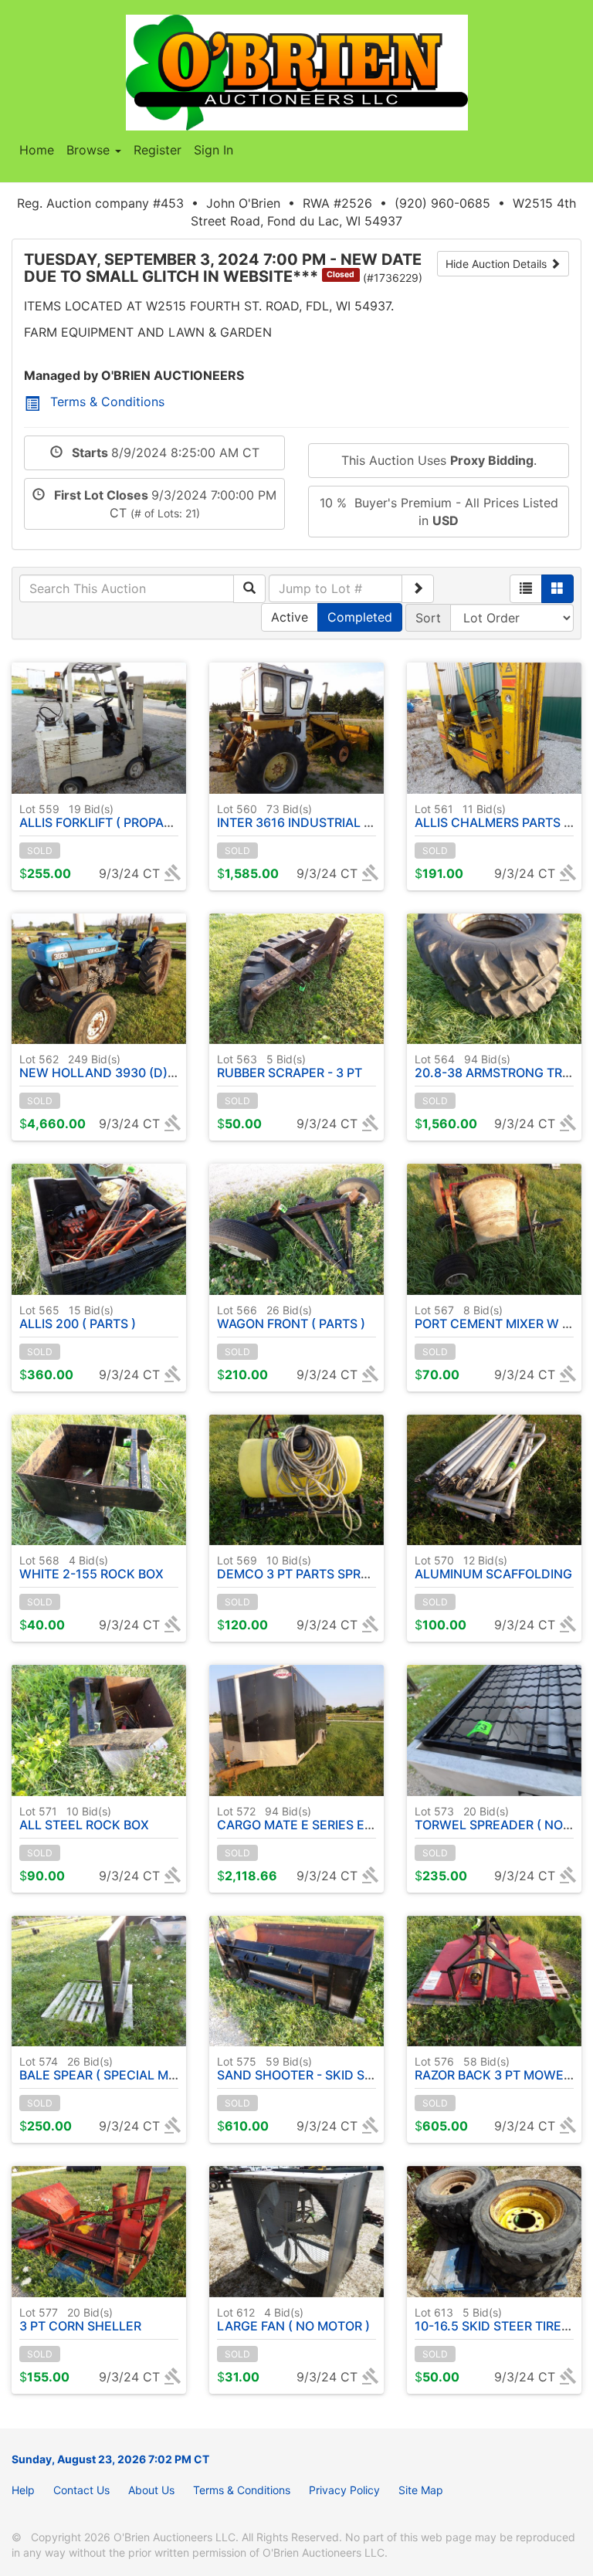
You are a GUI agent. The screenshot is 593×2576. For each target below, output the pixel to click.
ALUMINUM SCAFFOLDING (493, 1568)
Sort (428, 618)
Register (158, 150)
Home (37, 150)
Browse (90, 150)
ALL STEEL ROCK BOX (84, 1818)
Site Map (421, 2490)
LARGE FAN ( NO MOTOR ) (293, 2320)
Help (23, 2490)
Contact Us (81, 2490)
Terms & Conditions (107, 402)
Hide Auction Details (498, 264)
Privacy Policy (344, 2490)
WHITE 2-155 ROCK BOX (91, 1568)
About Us (151, 2490)
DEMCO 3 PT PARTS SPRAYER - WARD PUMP (348, 1568)
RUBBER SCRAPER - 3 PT (290, 1066)
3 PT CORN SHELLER (80, 2320)
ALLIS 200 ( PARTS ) (78, 1317)
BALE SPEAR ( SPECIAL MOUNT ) (115, 2069)
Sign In (213, 150)
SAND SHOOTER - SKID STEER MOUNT (331, 2069)
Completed (360, 617)
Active (290, 617)
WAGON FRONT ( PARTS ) (291, 1317)
